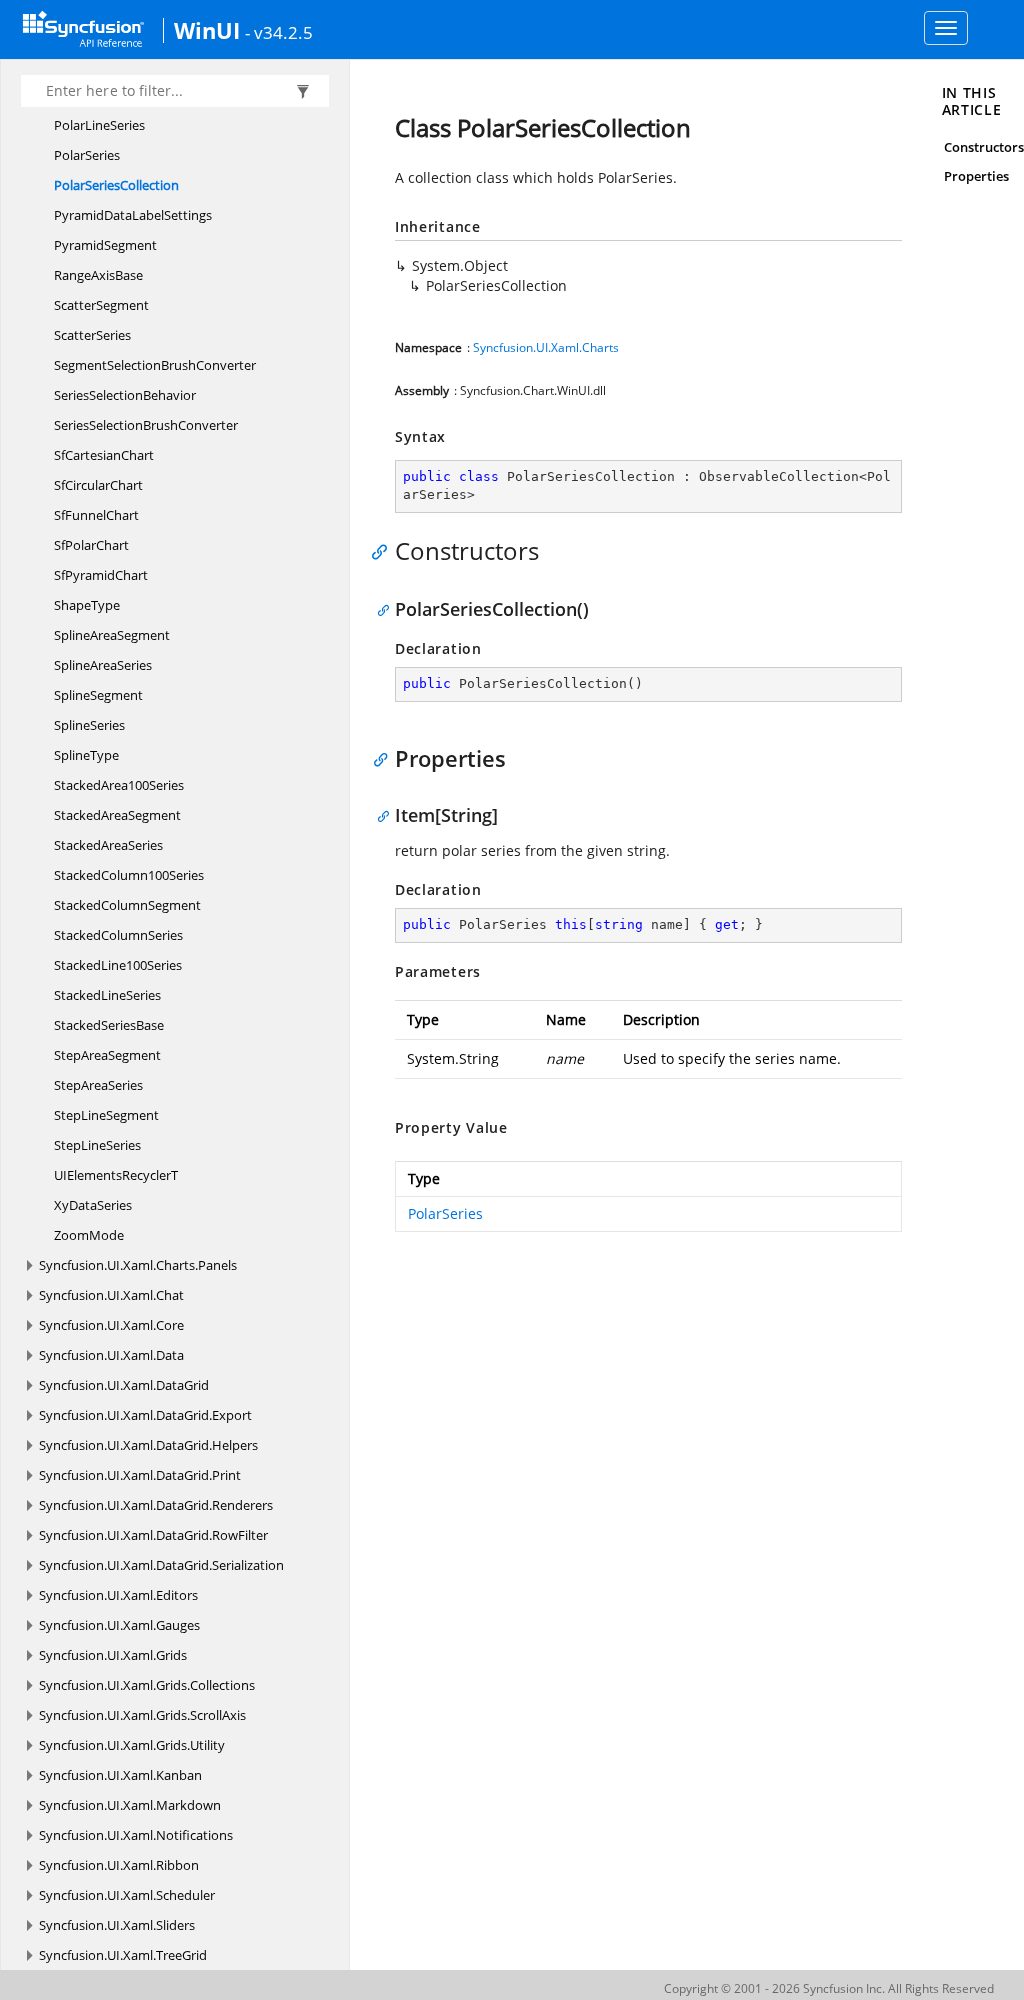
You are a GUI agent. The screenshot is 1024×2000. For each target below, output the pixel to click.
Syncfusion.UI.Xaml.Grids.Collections (147, 1685)
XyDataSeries (93, 1205)
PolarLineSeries (99, 125)
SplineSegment (98, 695)
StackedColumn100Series (129, 875)
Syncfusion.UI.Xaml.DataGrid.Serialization (161, 1565)
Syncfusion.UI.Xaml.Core (111, 1325)
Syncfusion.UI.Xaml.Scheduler (127, 1895)
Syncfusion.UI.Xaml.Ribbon (119, 1865)
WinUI (207, 30)
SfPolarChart (91, 545)
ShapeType (87, 605)
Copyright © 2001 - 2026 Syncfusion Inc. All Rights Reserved (829, 1988)
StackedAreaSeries (108, 845)
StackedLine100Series (118, 965)
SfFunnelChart (96, 515)
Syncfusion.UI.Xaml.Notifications (136, 1835)
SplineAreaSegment (112, 635)
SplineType (86, 755)
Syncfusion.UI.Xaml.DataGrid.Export (145, 1415)
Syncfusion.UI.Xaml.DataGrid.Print (140, 1475)
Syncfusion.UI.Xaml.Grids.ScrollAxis (142, 1715)
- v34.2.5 (279, 32)
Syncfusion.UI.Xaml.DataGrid (124, 1385)
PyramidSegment (105, 245)
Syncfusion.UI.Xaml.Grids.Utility (132, 1745)
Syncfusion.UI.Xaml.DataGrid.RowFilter (153, 1535)
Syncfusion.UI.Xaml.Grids (113, 1655)
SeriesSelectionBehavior (125, 395)
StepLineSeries (97, 1145)
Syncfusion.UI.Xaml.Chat (111, 1295)
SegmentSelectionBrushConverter (155, 365)
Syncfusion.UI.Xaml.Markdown (130, 1805)
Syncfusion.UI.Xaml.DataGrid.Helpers (148, 1445)
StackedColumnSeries (118, 935)
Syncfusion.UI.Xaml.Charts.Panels (138, 1265)
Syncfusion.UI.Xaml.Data (111, 1355)
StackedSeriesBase (109, 1025)
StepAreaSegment (107, 1055)
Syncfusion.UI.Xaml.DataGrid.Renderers (156, 1505)
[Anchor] (384, 551)
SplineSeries (89, 725)
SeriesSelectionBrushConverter (146, 425)
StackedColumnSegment (127, 905)
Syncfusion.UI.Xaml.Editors (118, 1595)
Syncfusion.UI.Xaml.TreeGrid (123, 1955)
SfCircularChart (98, 485)
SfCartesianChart (104, 455)
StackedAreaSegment (117, 815)
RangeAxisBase (98, 275)
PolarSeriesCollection (116, 185)
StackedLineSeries (107, 995)
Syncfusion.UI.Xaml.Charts (546, 347)
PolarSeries (87, 155)
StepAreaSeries (98, 1085)
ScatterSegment (101, 305)
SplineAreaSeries (103, 665)
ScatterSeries (92, 335)
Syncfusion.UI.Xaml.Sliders (117, 1925)
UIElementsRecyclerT (116, 1175)
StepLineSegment (106, 1115)
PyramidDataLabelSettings (133, 215)
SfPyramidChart (101, 575)
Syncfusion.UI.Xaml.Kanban (120, 1775)
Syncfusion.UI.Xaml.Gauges (119, 1625)
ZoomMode (89, 1235)
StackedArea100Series (119, 785)
